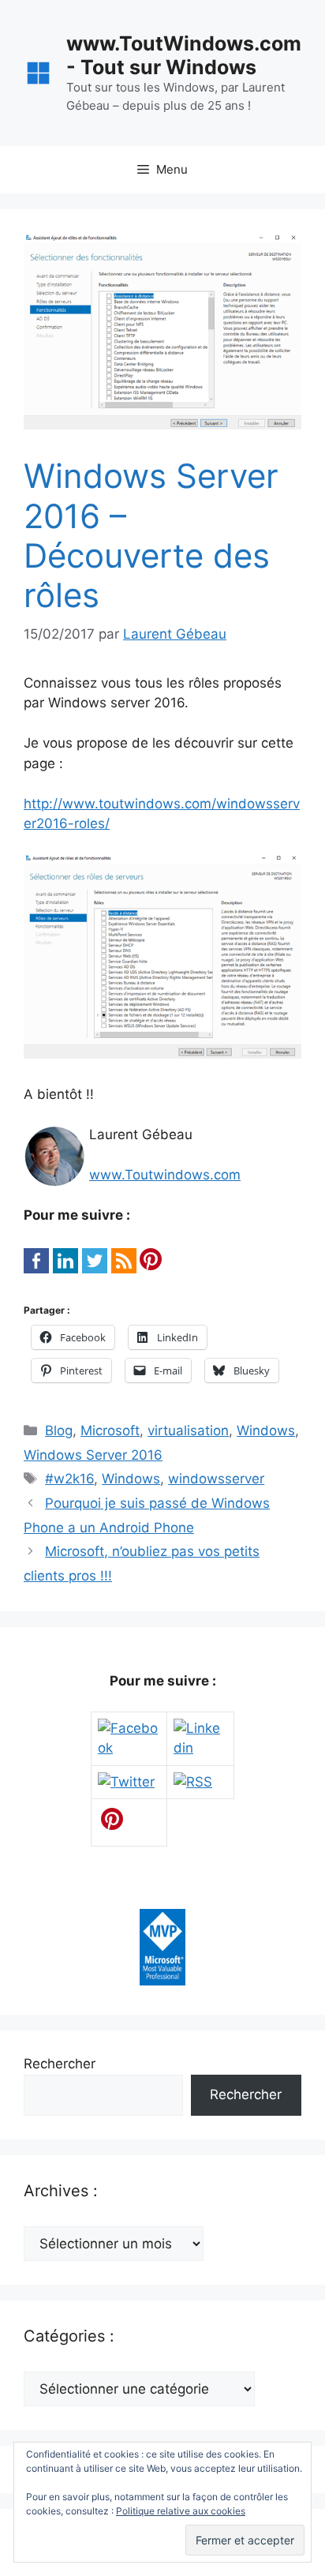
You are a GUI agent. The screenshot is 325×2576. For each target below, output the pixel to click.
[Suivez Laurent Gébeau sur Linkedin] (200, 1748)
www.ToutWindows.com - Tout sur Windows (184, 55)
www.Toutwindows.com (165, 1175)
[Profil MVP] (162, 1981)
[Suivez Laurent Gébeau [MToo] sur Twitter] (126, 1782)
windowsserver (216, 1479)
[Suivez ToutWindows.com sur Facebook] (129, 1748)
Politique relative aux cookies (181, 2511)
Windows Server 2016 (93, 1455)
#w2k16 (69, 1479)
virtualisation (188, 1430)
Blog (59, 1430)
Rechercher (60, 2064)
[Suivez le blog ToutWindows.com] (193, 1782)
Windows (266, 1430)
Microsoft (110, 1430)
